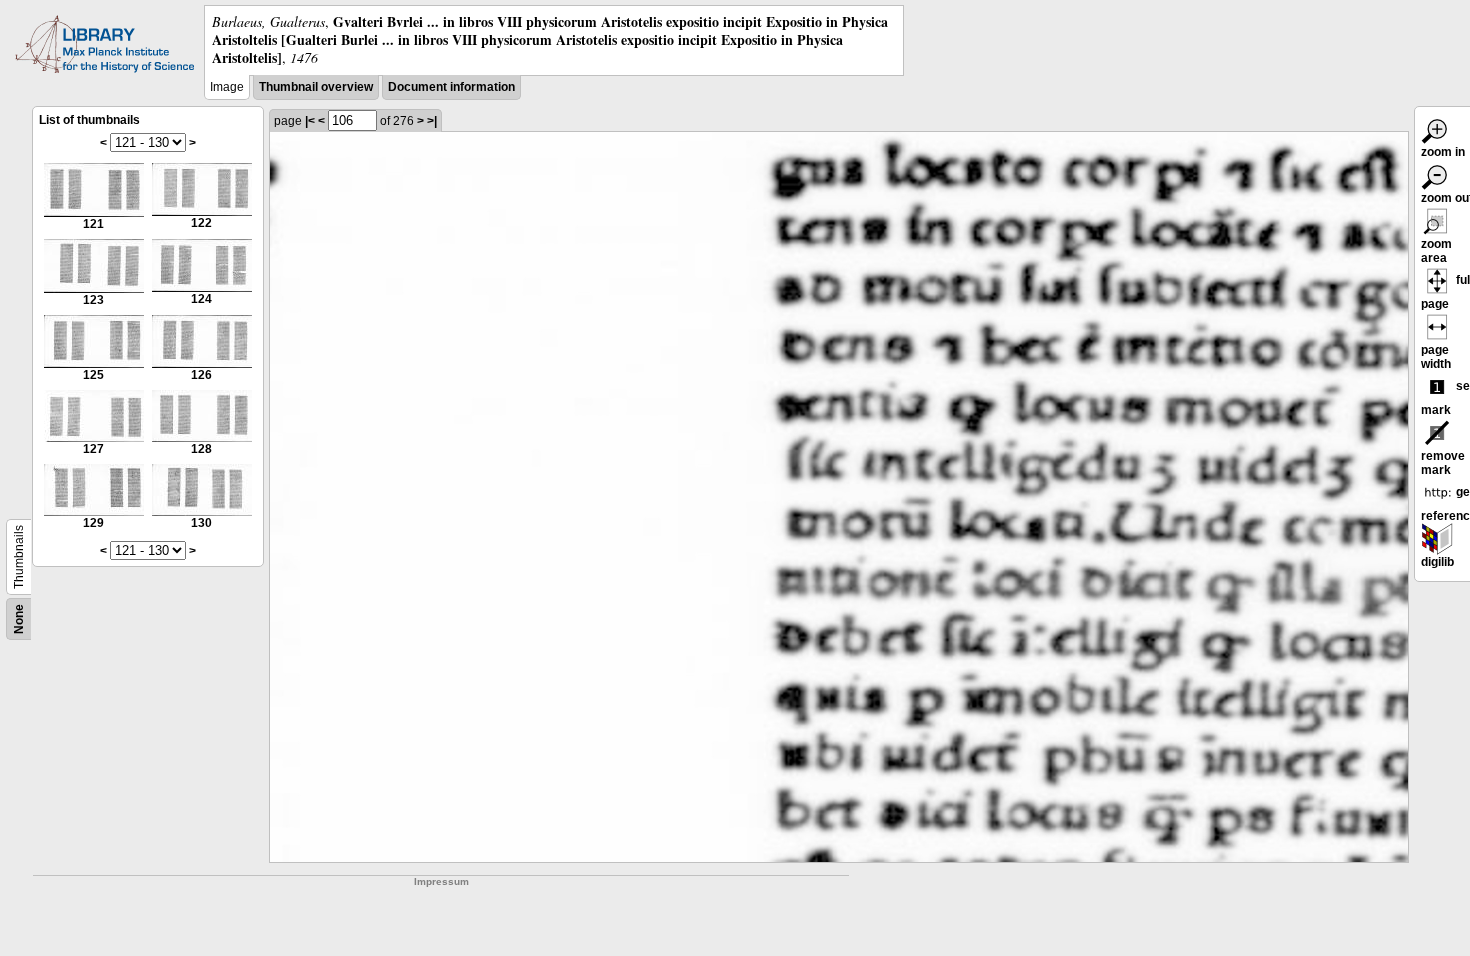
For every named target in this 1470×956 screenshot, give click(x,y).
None (19, 619)
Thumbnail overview (316, 87)
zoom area (1436, 251)
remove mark (1443, 463)
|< (310, 121)
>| (432, 121)
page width (1436, 357)
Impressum (441, 881)
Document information (451, 87)
